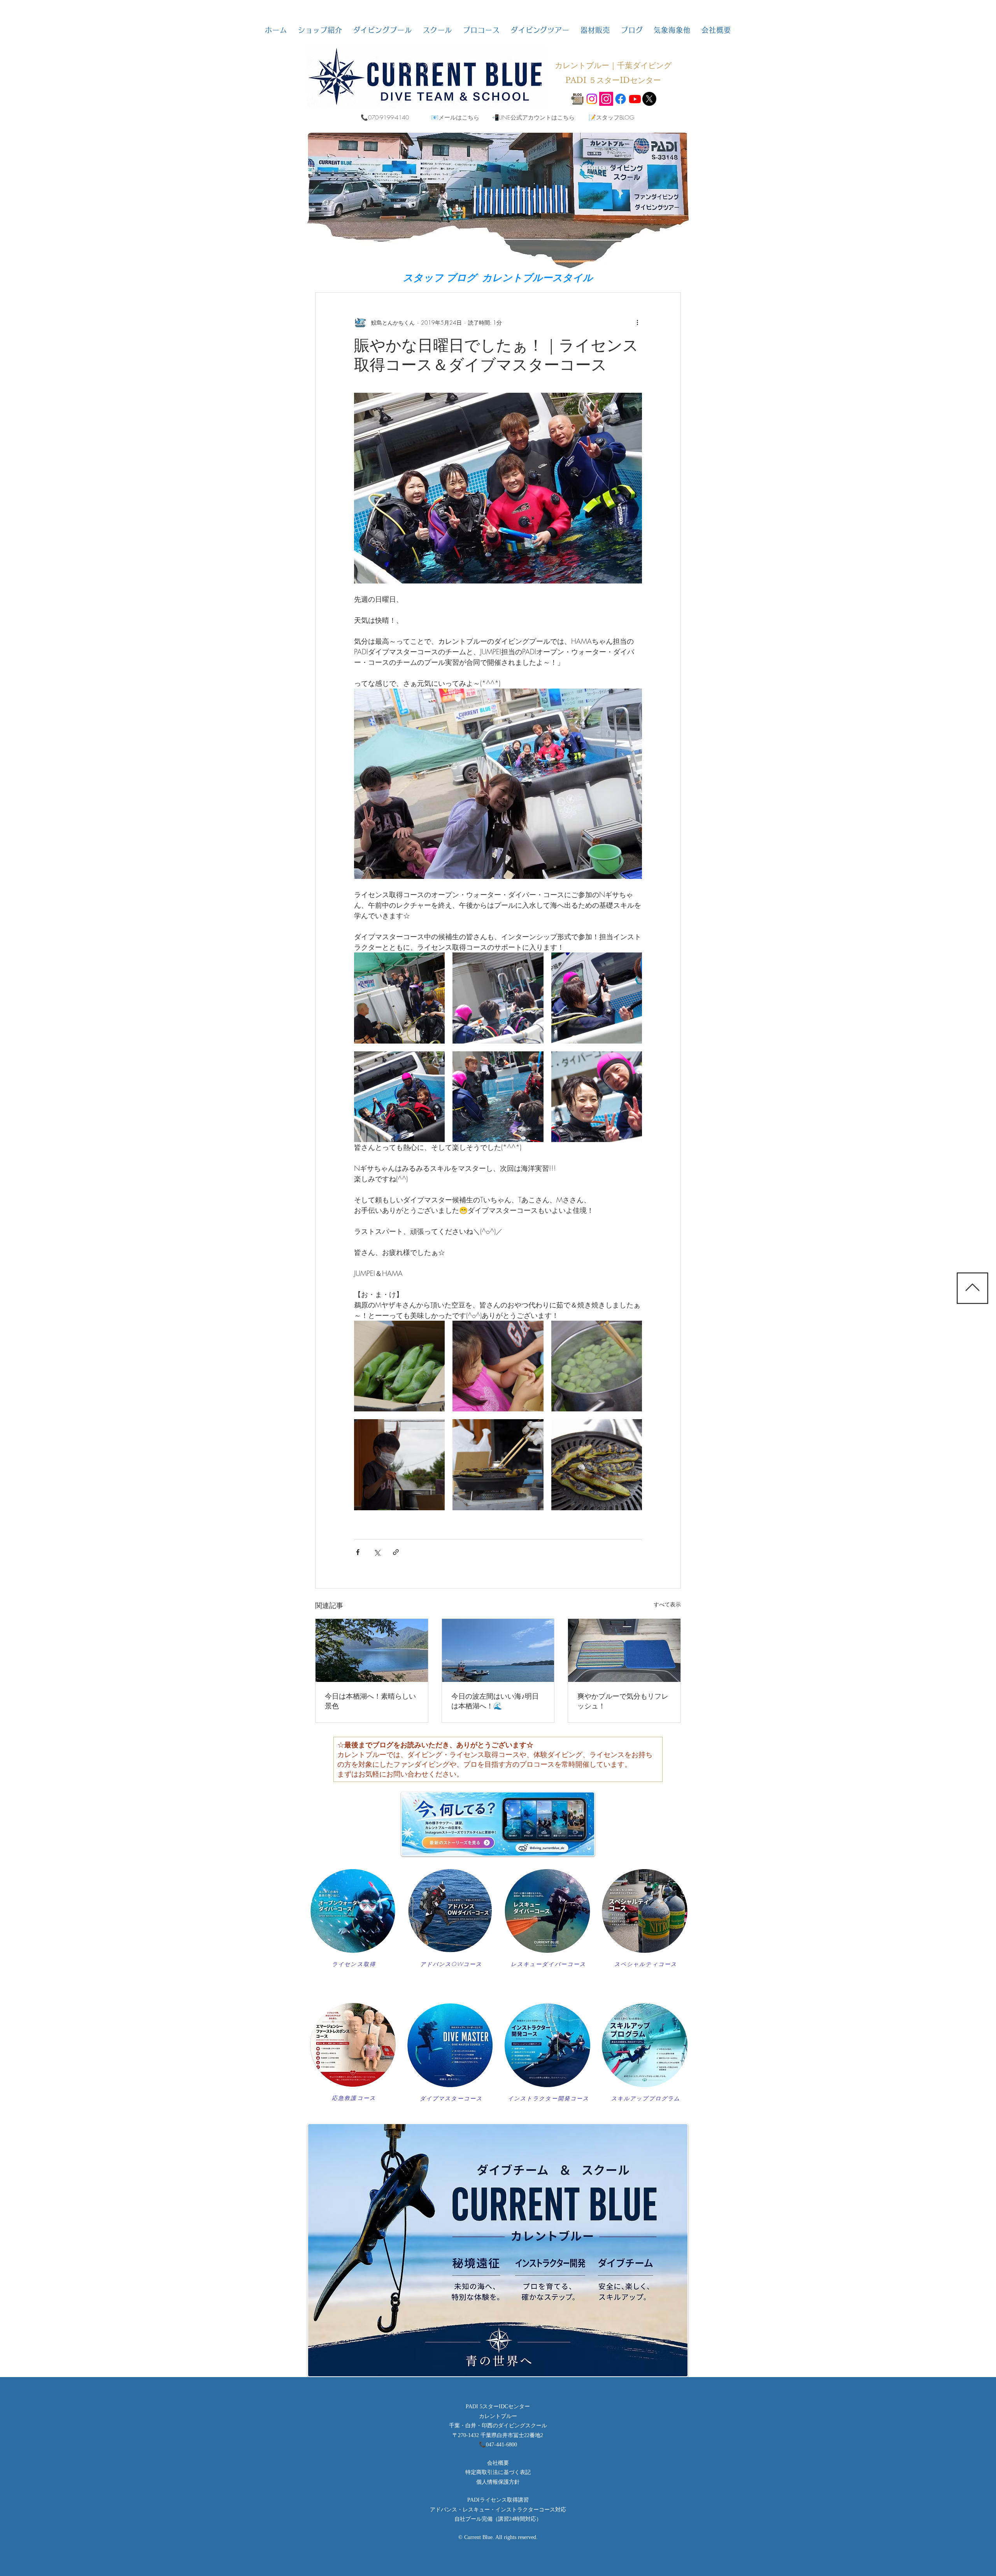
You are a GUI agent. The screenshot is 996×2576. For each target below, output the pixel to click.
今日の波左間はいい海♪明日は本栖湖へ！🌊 (495, 1701)
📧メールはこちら (455, 118)
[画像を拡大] (399, 998)
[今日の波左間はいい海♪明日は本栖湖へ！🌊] (498, 1650)
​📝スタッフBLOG (611, 118)
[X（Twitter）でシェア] (377, 1552)
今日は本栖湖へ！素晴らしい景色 (370, 1701)
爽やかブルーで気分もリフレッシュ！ (623, 1701)
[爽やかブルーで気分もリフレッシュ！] (624, 1650)
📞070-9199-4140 (385, 118)
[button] (320, 30)
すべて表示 (667, 1604)
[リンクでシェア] (396, 1552)
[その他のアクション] (637, 322)
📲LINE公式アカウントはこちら (533, 118)
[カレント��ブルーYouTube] (635, 99)
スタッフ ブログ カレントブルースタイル (498, 278)
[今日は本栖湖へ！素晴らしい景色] (372, 1650)
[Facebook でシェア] (358, 1552)
